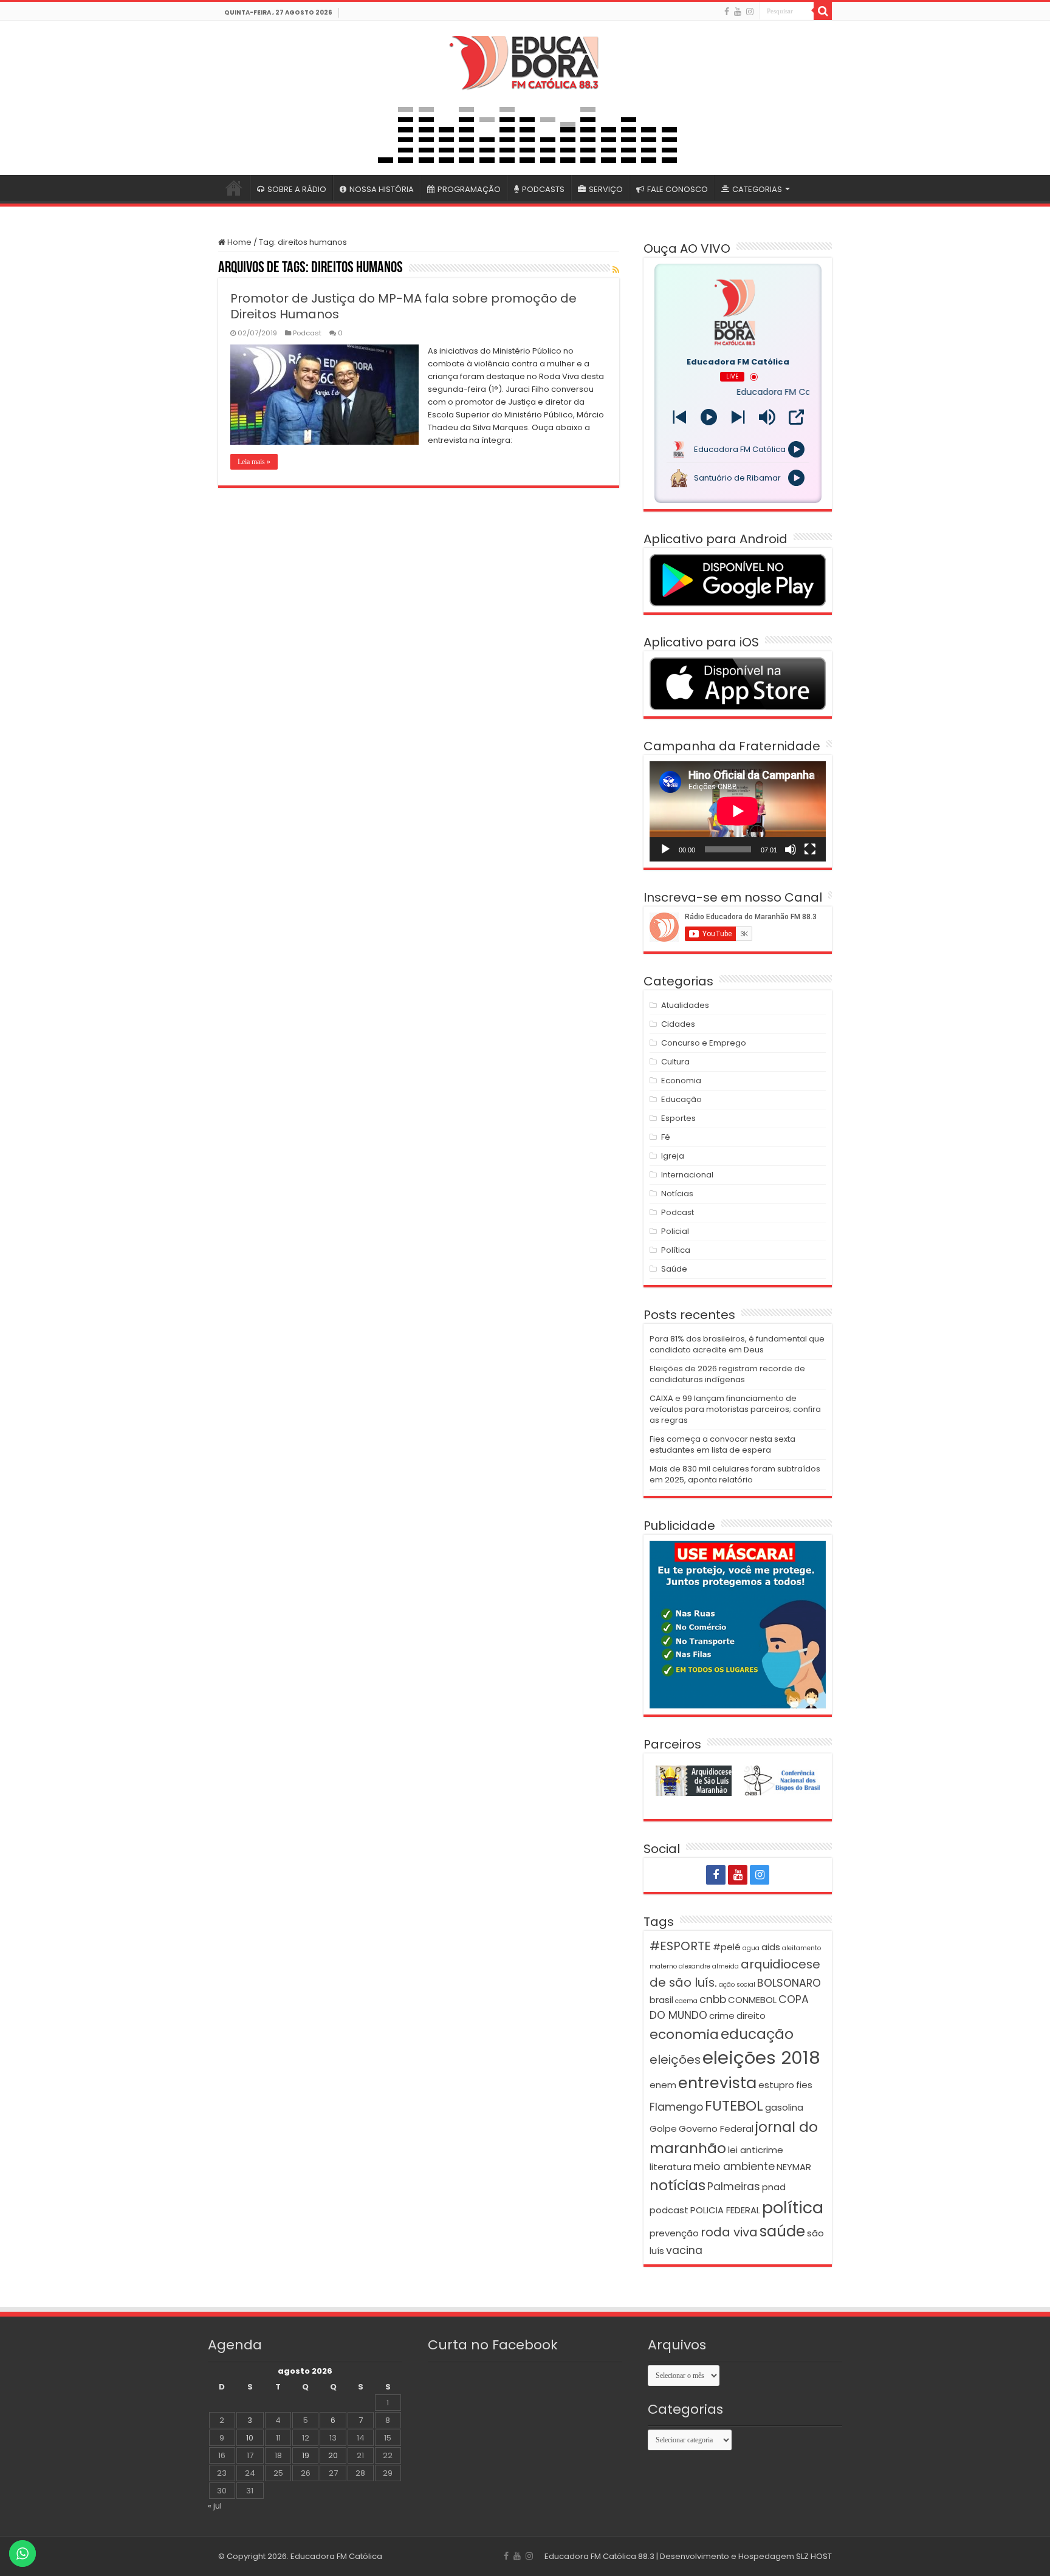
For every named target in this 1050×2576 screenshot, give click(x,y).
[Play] (709, 417)
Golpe (663, 2129)
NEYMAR (794, 2167)
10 (250, 2438)
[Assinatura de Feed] (616, 270)
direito (751, 2016)
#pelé (727, 1947)
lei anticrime (756, 2150)
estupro (776, 2085)
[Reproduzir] (665, 849)
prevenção (674, 2233)
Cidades (678, 1024)
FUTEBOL (734, 2105)
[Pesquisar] (823, 11)
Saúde (674, 1269)
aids (771, 1947)
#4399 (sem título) (234, 188)
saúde (782, 2231)
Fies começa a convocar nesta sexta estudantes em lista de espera (722, 1444)
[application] (738, 811)
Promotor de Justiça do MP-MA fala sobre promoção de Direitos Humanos (403, 306)
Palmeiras (734, 2187)
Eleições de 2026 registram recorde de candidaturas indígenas (727, 1374)
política (793, 2208)
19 (306, 2455)
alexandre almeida (709, 1966)
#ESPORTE (680, 1946)
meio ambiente (734, 2167)
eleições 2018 (761, 2057)
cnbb (713, 1999)
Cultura (675, 1062)
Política (676, 1250)
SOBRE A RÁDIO (297, 189)
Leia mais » (254, 462)
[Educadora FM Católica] (525, 61)
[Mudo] (791, 849)
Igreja (673, 1156)
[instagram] (750, 12)
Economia (681, 1081)
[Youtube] (738, 12)
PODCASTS (543, 189)
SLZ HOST (814, 2556)
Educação (681, 1099)
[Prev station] (738, 417)
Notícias (677, 1194)
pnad (774, 2187)
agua (751, 1948)
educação (757, 2034)
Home (238, 242)
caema (686, 2001)
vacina (684, 2250)
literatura (671, 2167)
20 (333, 2455)
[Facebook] (727, 12)
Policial (675, 1231)
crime (722, 2016)
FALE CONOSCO (678, 189)
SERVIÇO (606, 189)
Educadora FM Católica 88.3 (599, 2556)
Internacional (687, 1175)
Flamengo (676, 2107)
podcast (669, 2210)
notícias (678, 2185)
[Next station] (680, 417)
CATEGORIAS (757, 189)
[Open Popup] (796, 417)
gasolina (784, 2107)
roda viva (729, 2232)
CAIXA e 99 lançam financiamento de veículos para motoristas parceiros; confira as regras (735, 1409)
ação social (737, 1985)
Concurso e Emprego (704, 1043)
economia (684, 2034)
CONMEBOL (752, 2000)
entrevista (717, 2083)
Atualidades (685, 1005)
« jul (215, 2506)
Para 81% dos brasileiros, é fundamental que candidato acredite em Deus (737, 1344)
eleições (675, 2060)
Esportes (678, 1118)
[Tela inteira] (810, 849)
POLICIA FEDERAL (725, 2210)
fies (804, 2085)
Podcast (307, 333)
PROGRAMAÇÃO (469, 189)
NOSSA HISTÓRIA (382, 189)
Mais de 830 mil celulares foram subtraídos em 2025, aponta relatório (735, 1474)
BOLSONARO (789, 1983)
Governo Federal (716, 2129)
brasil (661, 2000)
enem (663, 2085)
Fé (666, 1137)
